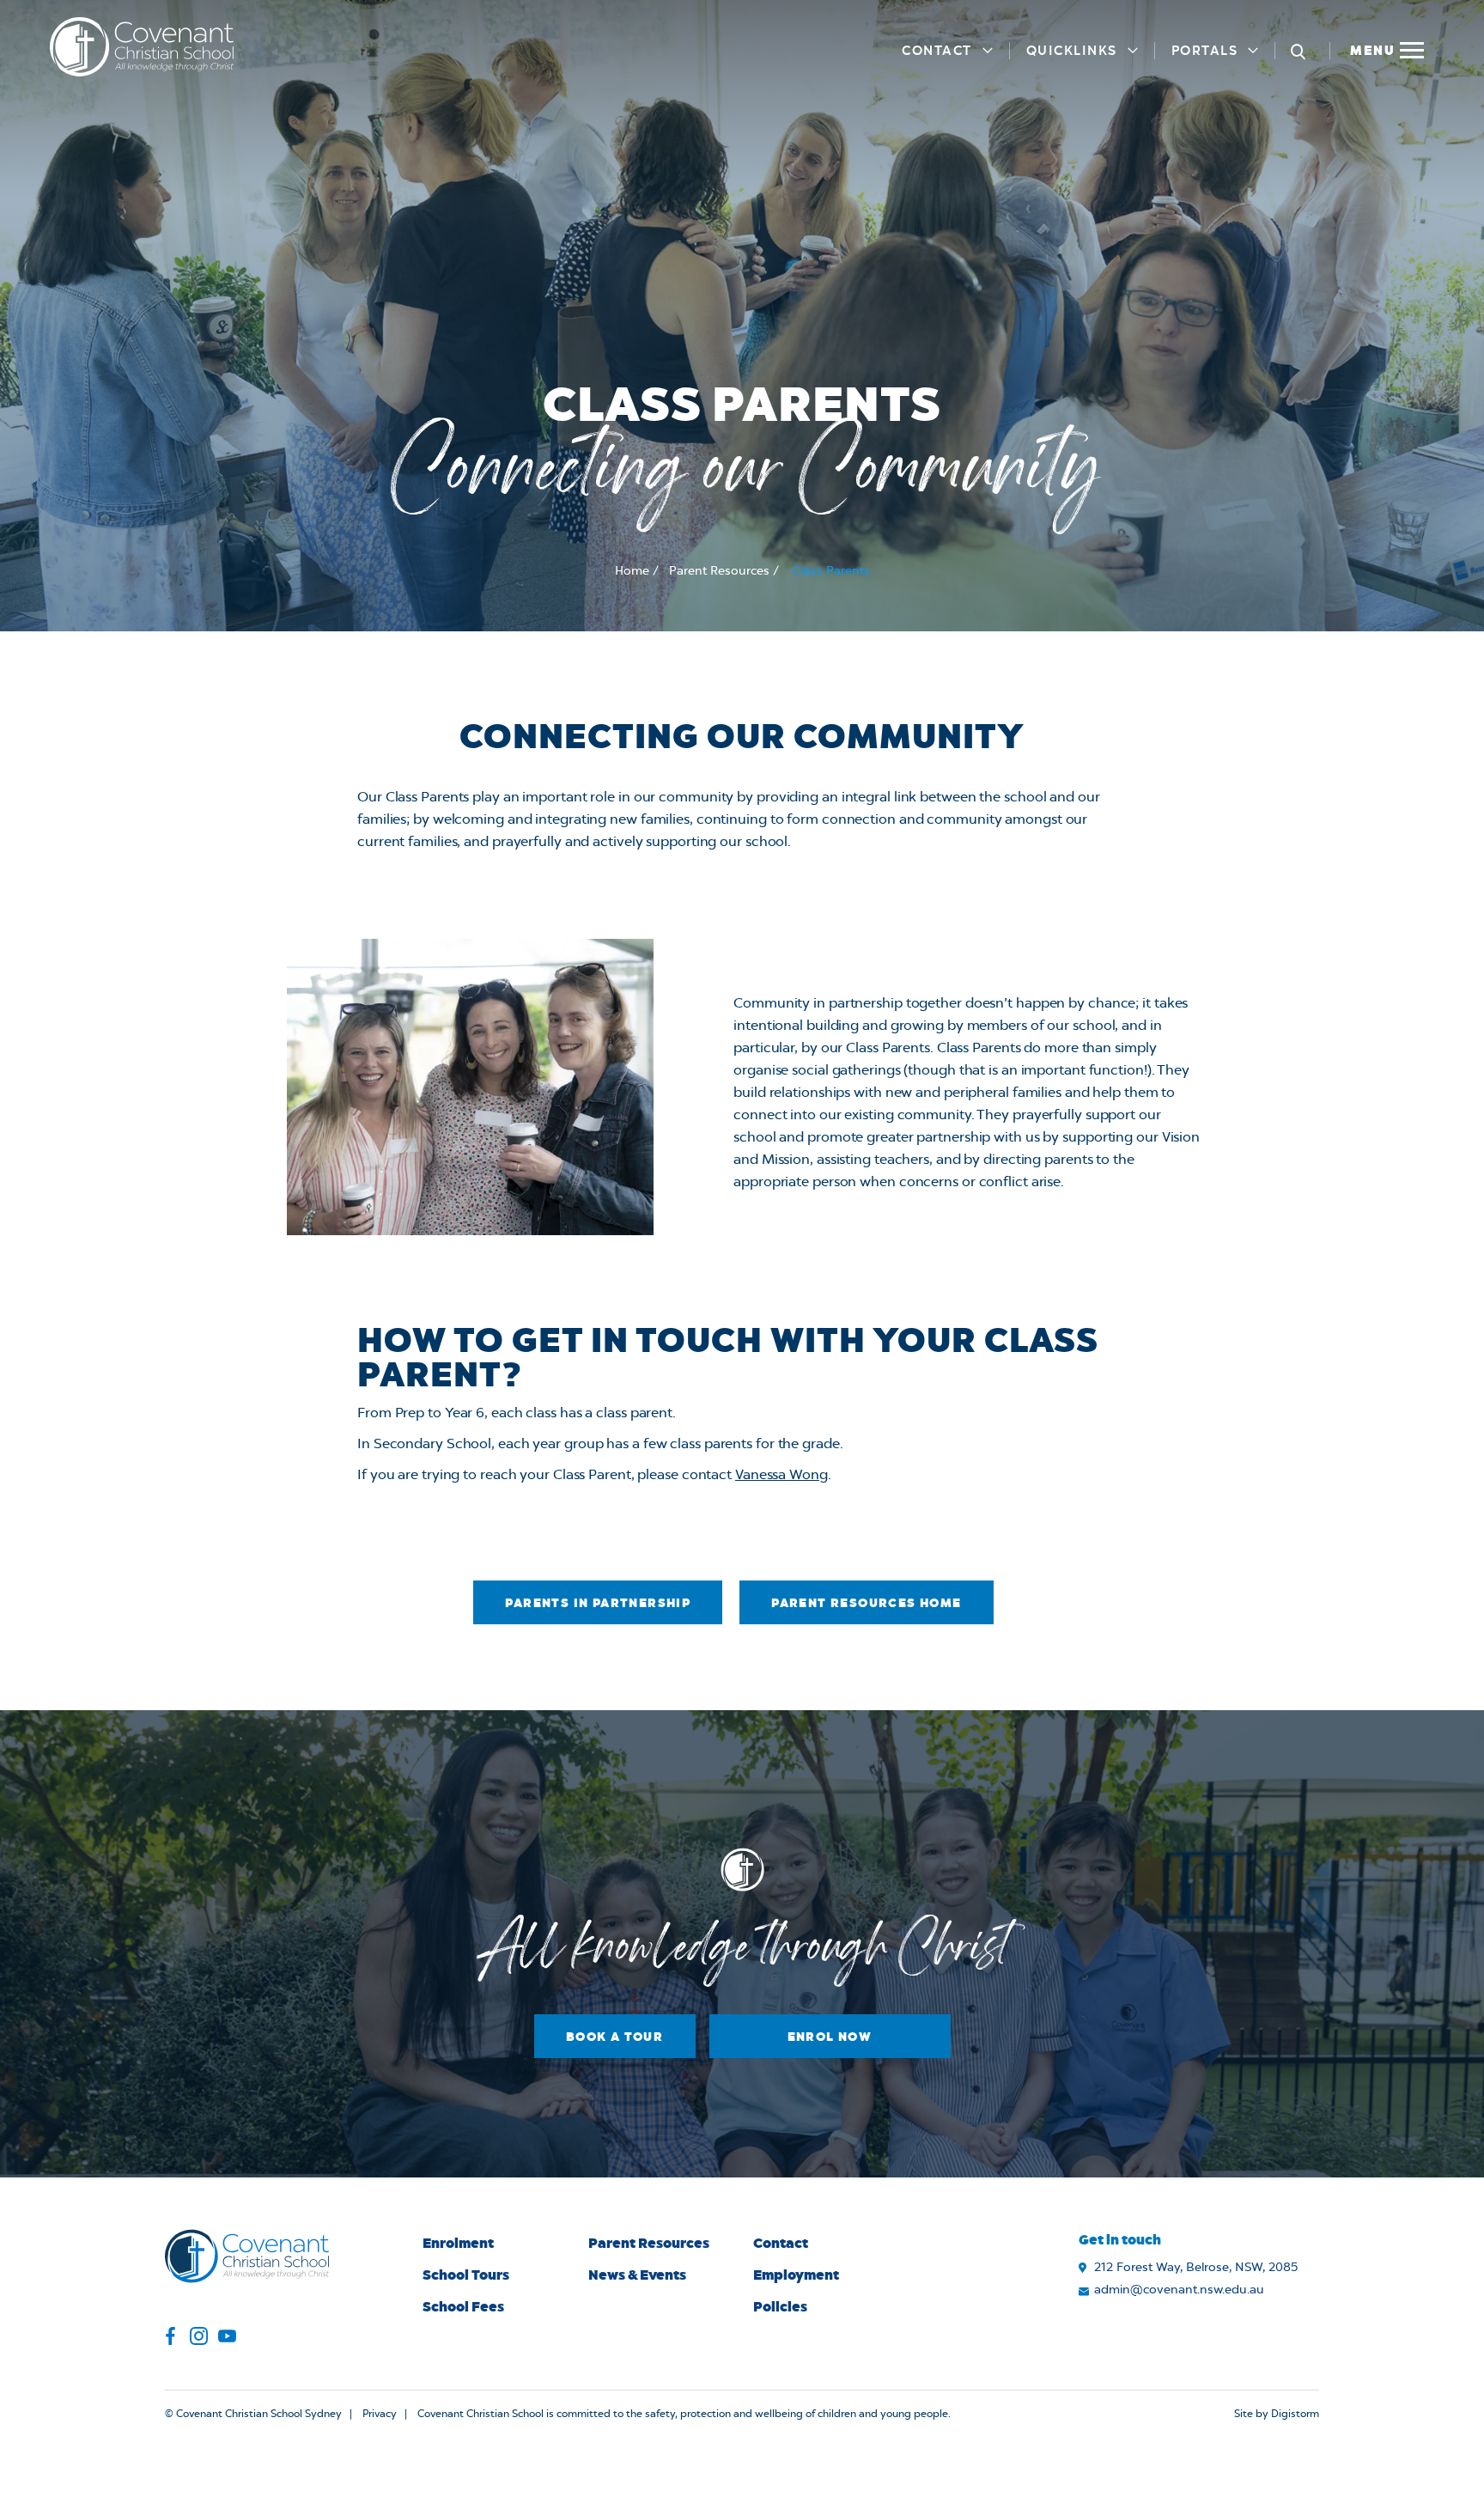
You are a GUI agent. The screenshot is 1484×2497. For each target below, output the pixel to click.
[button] (1386, 47)
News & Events (637, 2274)
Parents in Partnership (598, 1602)
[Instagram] (199, 2339)
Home (632, 571)
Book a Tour (614, 2036)
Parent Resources (719, 571)
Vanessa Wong (782, 1475)
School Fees (463, 2306)
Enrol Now (830, 2036)
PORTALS (1205, 50)
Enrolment (458, 2242)
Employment (796, 2274)
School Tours (466, 2274)
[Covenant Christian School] (142, 47)
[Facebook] (170, 2339)
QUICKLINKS (1072, 50)
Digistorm (1295, 2414)
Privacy (380, 2414)
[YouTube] (227, 2339)
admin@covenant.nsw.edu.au (1179, 2290)
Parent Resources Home (866, 1602)
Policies (780, 2306)
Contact (937, 50)
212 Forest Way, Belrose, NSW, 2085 (1196, 2268)
